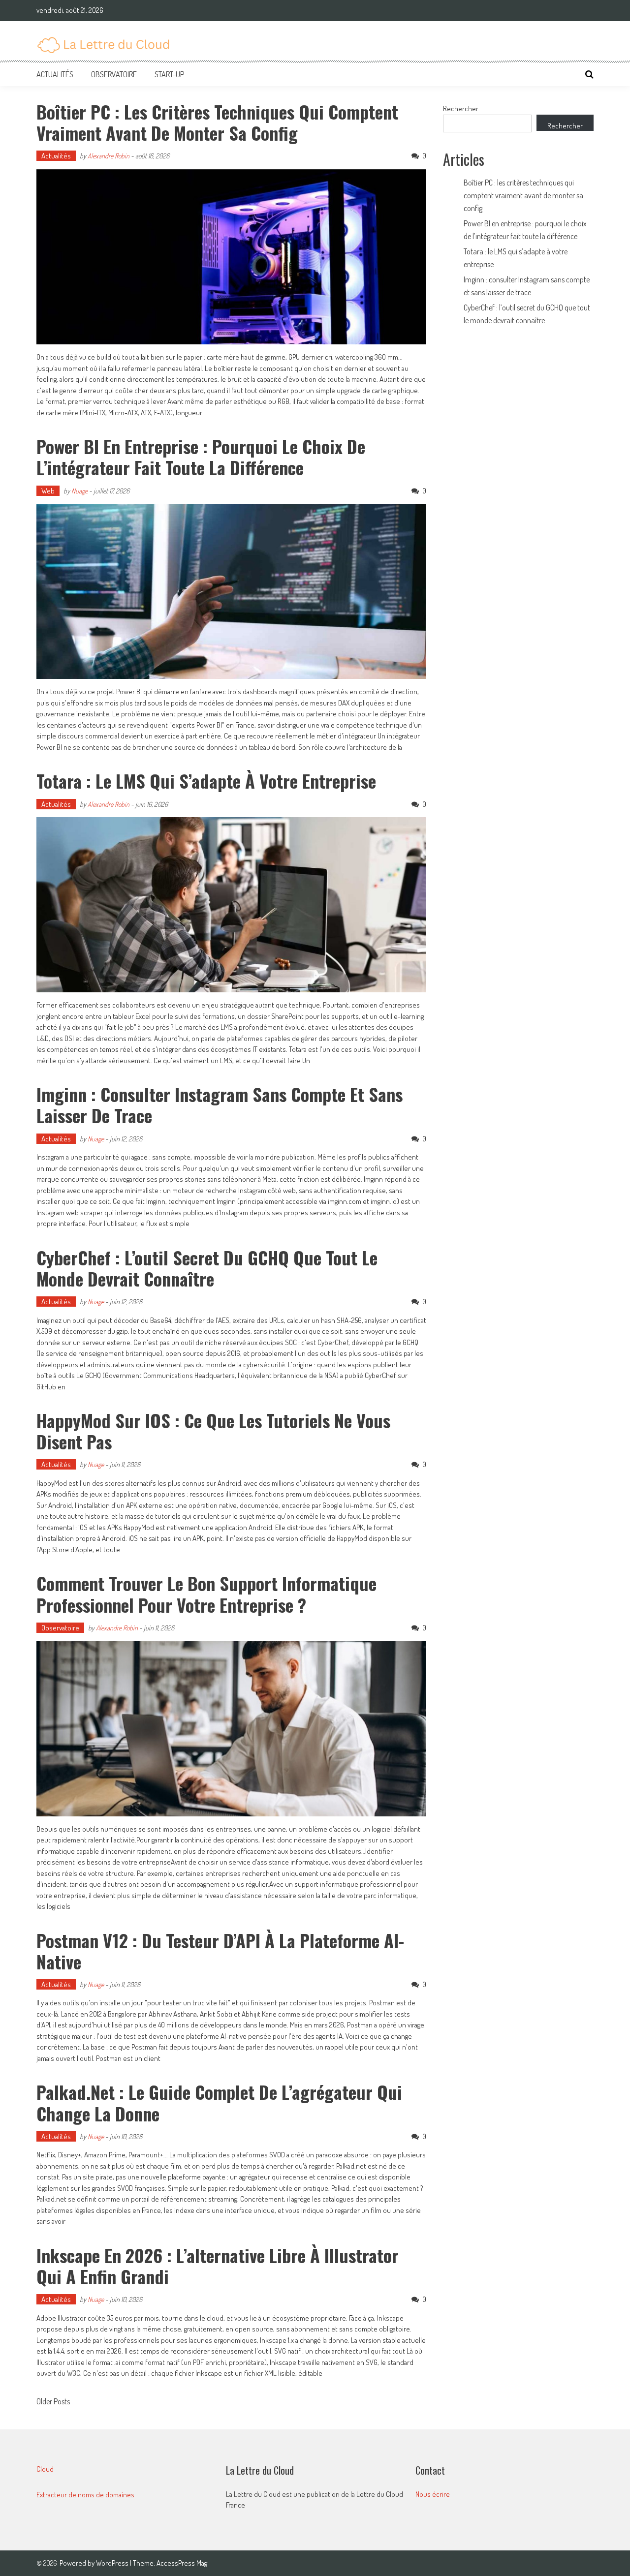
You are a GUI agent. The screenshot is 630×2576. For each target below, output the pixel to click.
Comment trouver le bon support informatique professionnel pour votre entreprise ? (206, 1594)
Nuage (79, 491)
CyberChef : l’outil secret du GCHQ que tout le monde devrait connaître (207, 1268)
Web (48, 491)
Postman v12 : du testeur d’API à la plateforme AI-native (220, 1951)
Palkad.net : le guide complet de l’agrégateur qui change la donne (219, 2102)
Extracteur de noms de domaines (85, 2495)
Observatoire (114, 74)
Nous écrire (433, 2494)
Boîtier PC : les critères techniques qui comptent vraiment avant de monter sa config (217, 122)
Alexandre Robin (109, 156)
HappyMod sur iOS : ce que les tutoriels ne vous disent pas (213, 1431)
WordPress (113, 2563)
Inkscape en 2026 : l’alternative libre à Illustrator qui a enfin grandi (218, 2266)
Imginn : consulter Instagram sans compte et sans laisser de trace (220, 1104)
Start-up (169, 74)
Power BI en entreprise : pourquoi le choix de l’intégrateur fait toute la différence (201, 457)
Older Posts (53, 2402)
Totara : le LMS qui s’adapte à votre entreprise (206, 781)
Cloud (45, 2469)
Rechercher (461, 108)
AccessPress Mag (182, 2563)
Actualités (55, 74)
